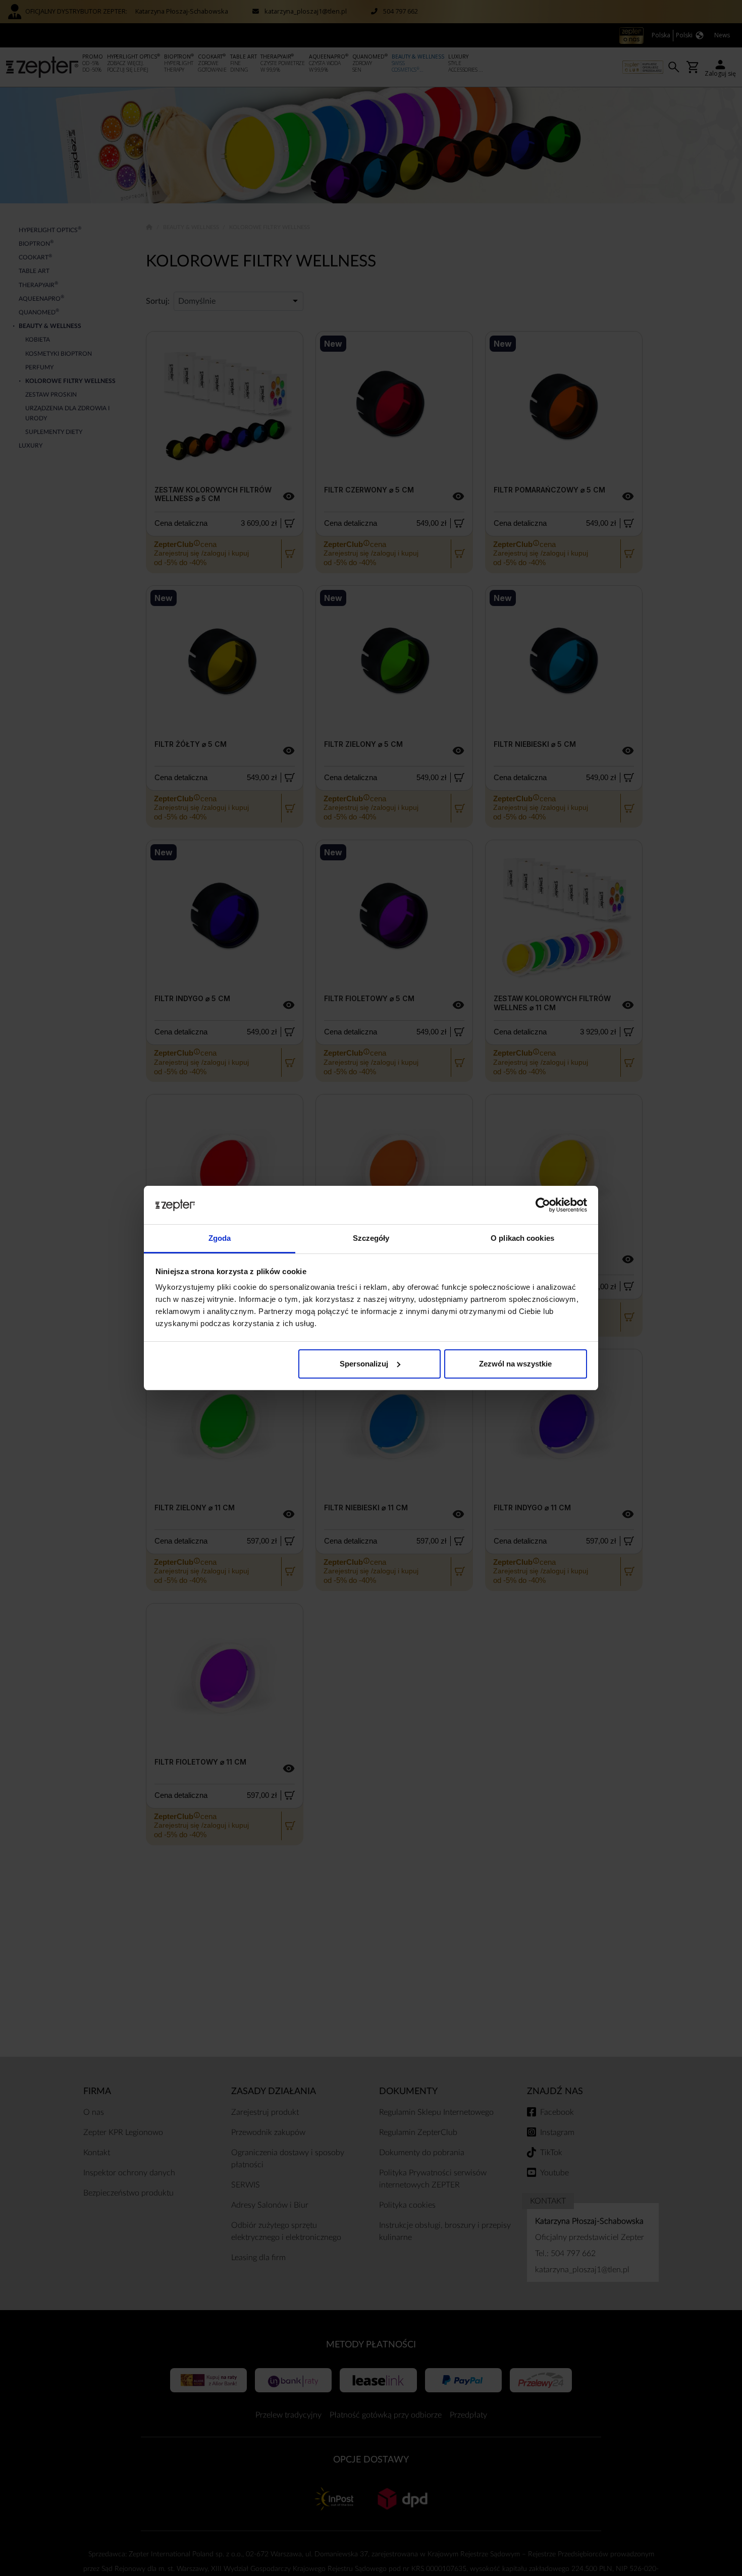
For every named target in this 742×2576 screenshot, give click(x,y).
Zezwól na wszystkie (515, 1364)
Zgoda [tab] (220, 1238)
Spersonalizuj (364, 1364)
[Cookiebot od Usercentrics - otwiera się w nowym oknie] (543, 1205)
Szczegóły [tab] (371, 1238)
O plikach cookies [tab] (522, 1238)
